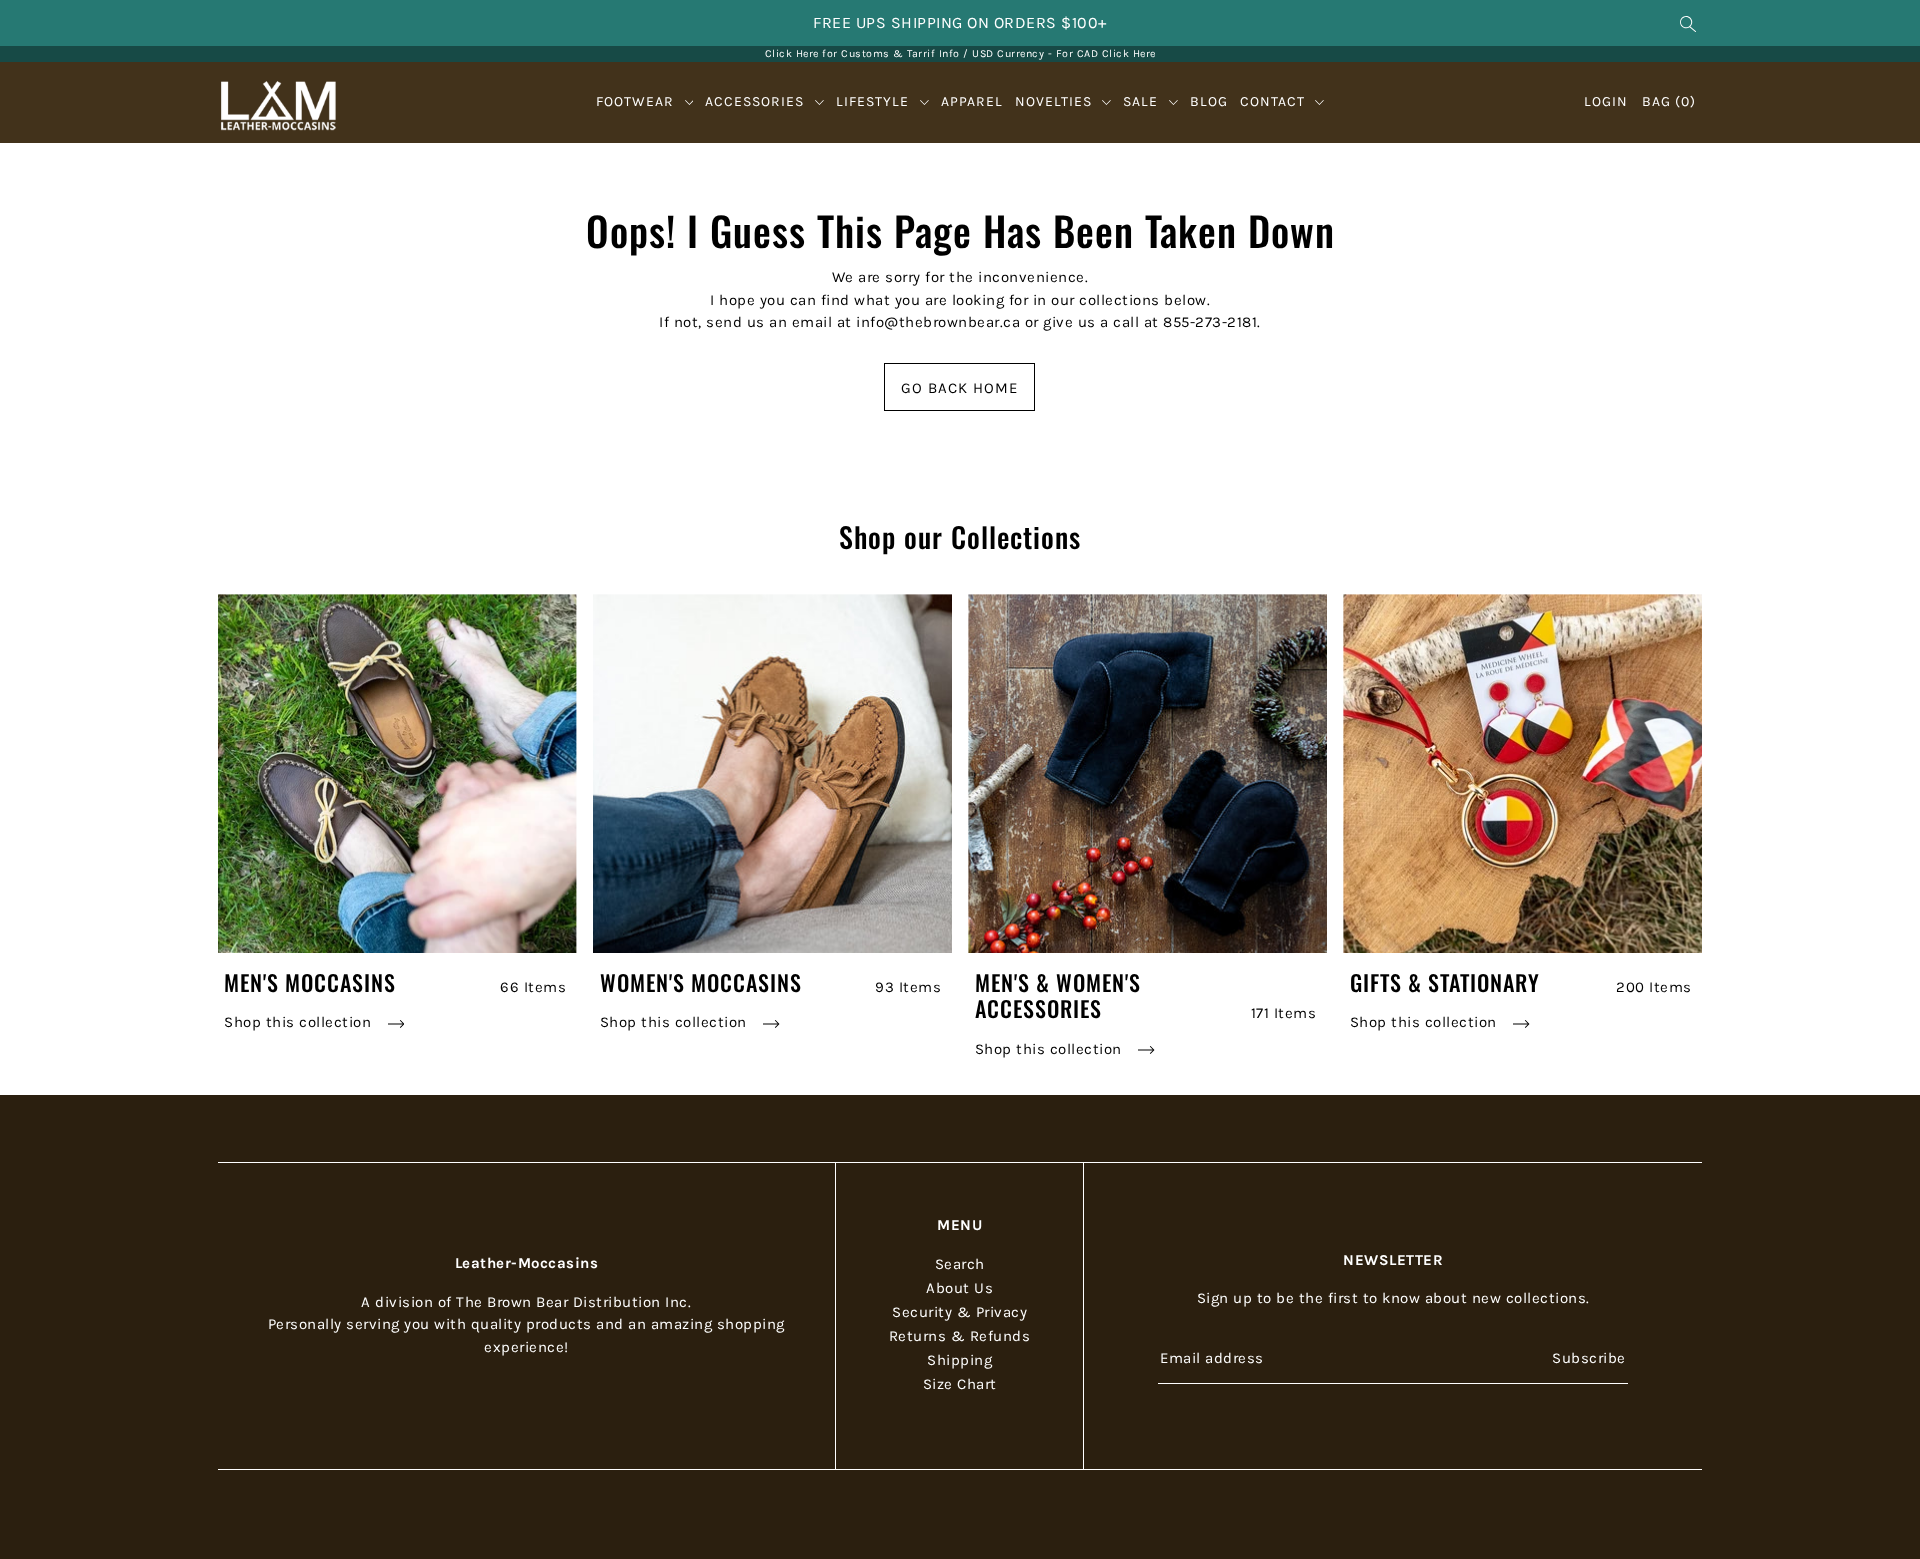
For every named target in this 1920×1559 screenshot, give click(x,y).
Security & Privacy (959, 1312)
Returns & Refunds (960, 1336)
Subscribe (1589, 1358)
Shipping (959, 1360)
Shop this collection (300, 1022)
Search (960, 1264)
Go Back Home (959, 388)
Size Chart (960, 1384)
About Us (959, 1288)
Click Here (1129, 53)
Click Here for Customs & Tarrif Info (862, 53)
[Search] (1688, 23)
